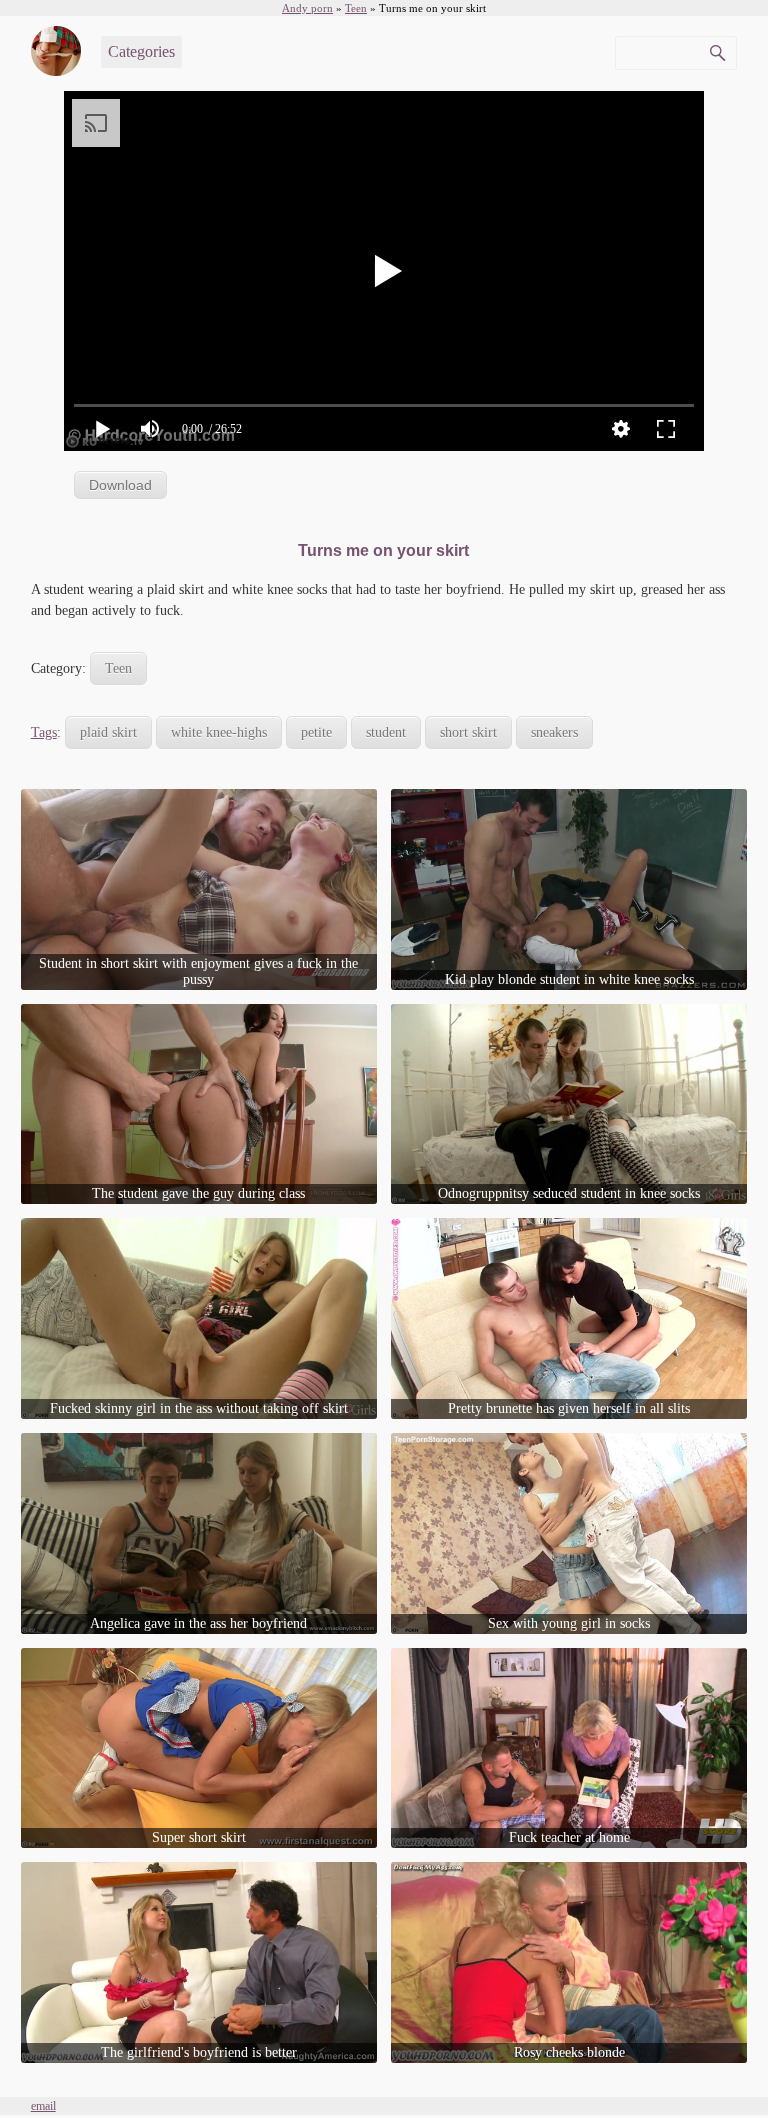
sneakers (554, 732)
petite (316, 732)
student (386, 732)
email (43, 2106)
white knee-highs (219, 732)
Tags (44, 732)
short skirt (468, 732)
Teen (118, 668)
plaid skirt (108, 732)
